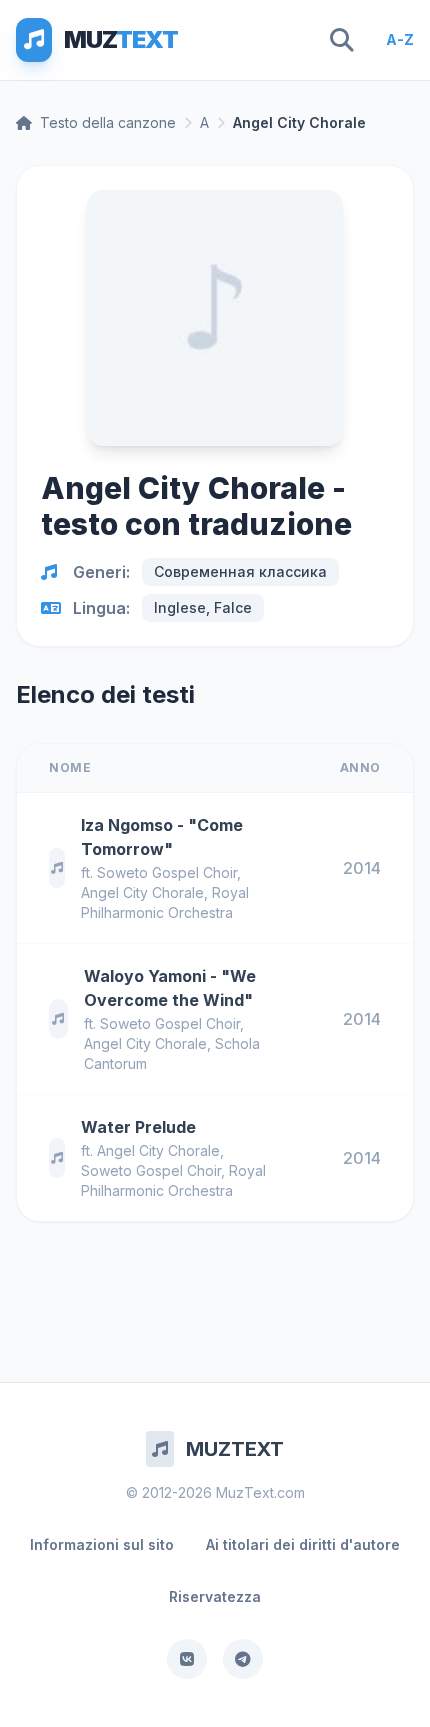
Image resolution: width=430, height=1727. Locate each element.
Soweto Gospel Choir (167, 872)
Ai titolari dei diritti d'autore (303, 1544)
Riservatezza (215, 1596)
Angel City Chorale (142, 892)
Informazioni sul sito (102, 1544)
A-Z (400, 39)
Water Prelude (138, 1127)
